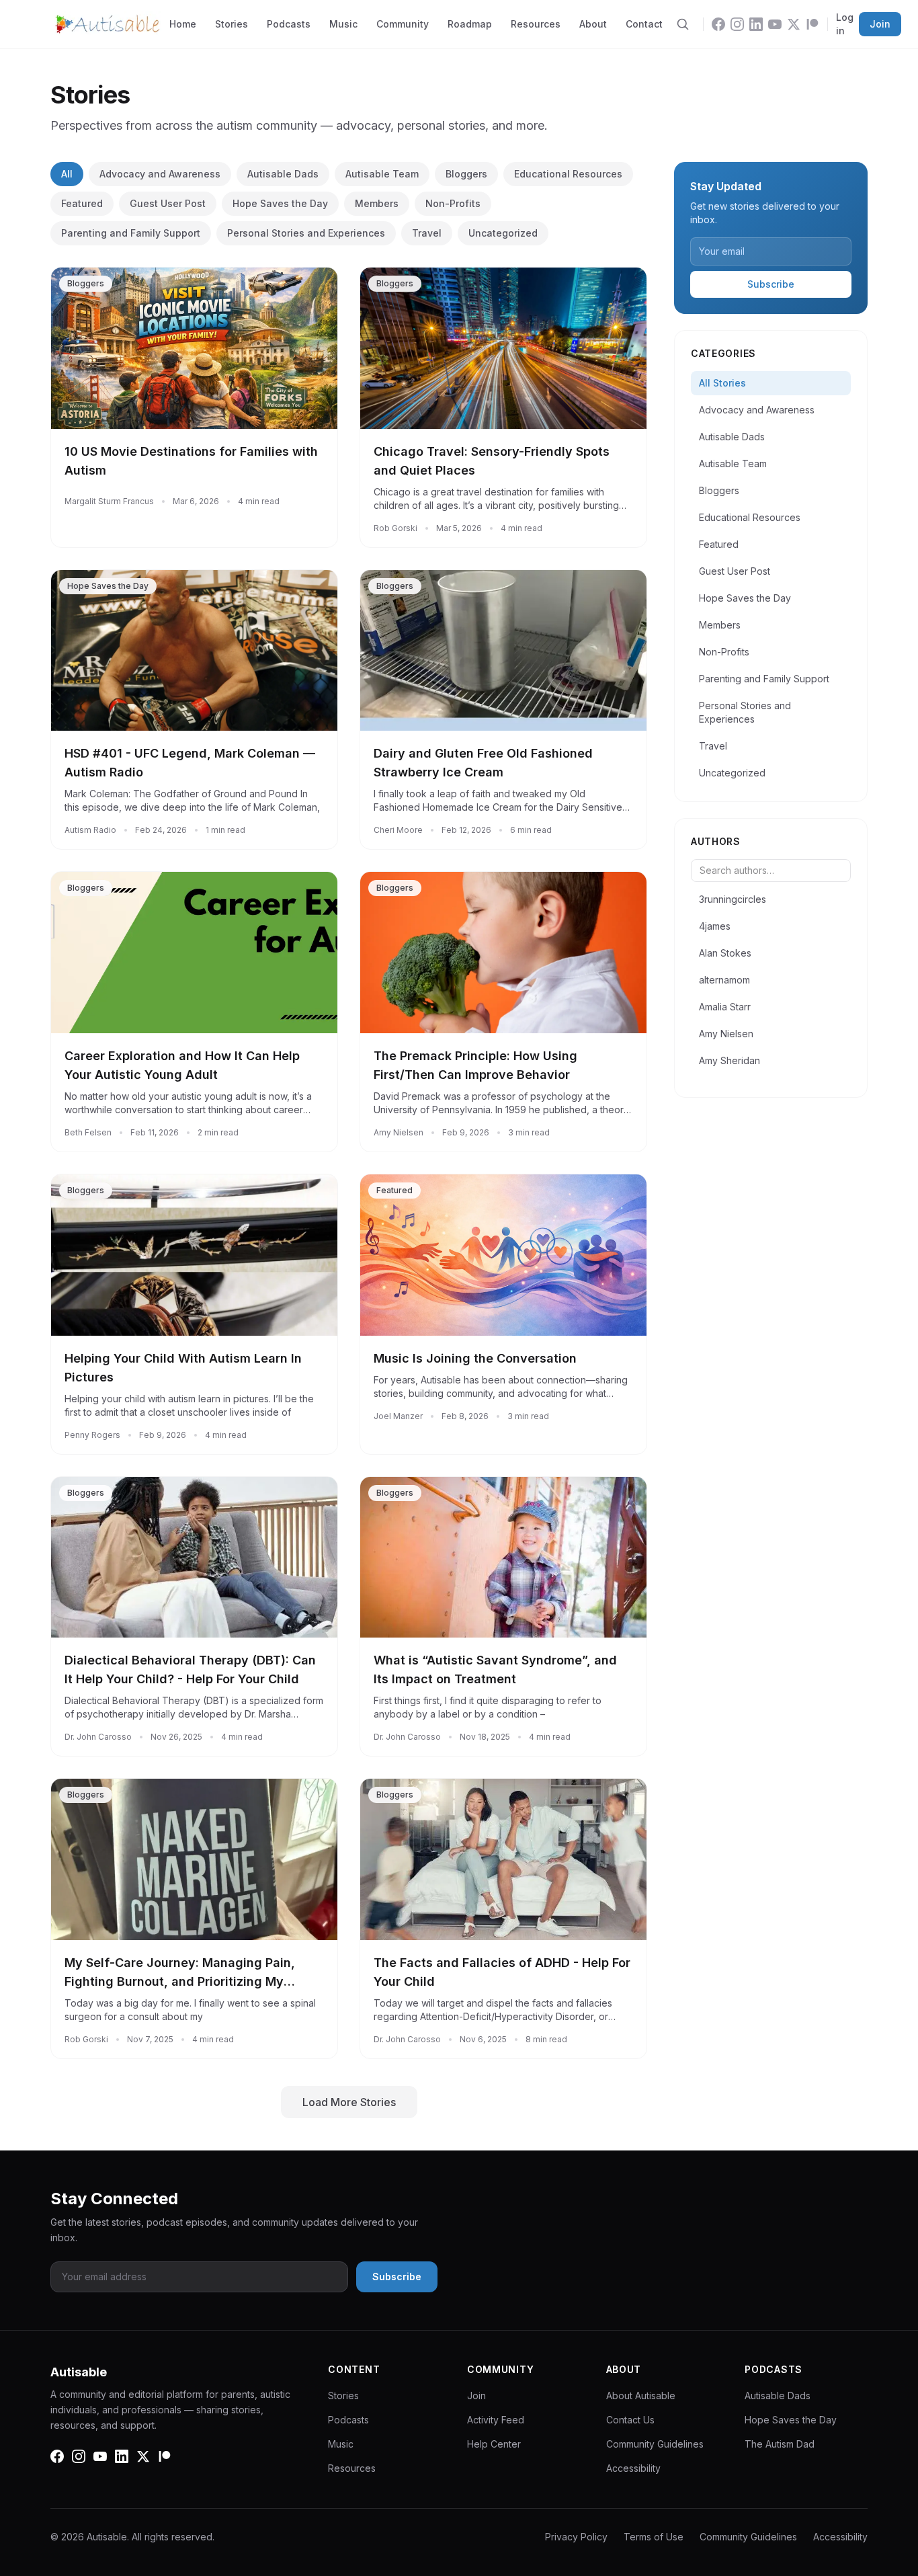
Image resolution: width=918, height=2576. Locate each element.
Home (183, 24)
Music (343, 24)
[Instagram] (737, 24)
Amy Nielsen (726, 1034)
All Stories (722, 383)
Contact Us (630, 2420)
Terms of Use (654, 2537)
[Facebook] (718, 24)
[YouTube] (775, 24)
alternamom (724, 980)
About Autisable (641, 2396)
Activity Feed (496, 2420)
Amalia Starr (725, 1007)
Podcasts (289, 24)
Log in (845, 24)
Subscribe (771, 284)
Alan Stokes (725, 953)
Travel (427, 233)
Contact (644, 24)
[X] (794, 24)
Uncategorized (503, 233)
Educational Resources (568, 174)
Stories (232, 24)
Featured (82, 203)
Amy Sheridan (729, 1060)
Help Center (494, 2444)
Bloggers (466, 174)
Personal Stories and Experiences (306, 233)
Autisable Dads (283, 174)
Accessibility (633, 2468)
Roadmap (470, 24)
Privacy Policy (576, 2537)
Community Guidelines (655, 2444)
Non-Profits (453, 203)
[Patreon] (812, 24)
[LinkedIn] (756, 24)
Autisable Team (382, 174)
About (593, 24)
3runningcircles (733, 899)
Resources (536, 24)
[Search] (683, 24)
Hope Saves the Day (280, 203)
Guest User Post (168, 203)
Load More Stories (349, 2102)
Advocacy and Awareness (160, 174)
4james (715, 926)
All (67, 174)
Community (403, 24)
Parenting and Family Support (131, 233)
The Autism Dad (780, 2444)
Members (377, 203)
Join (880, 24)
